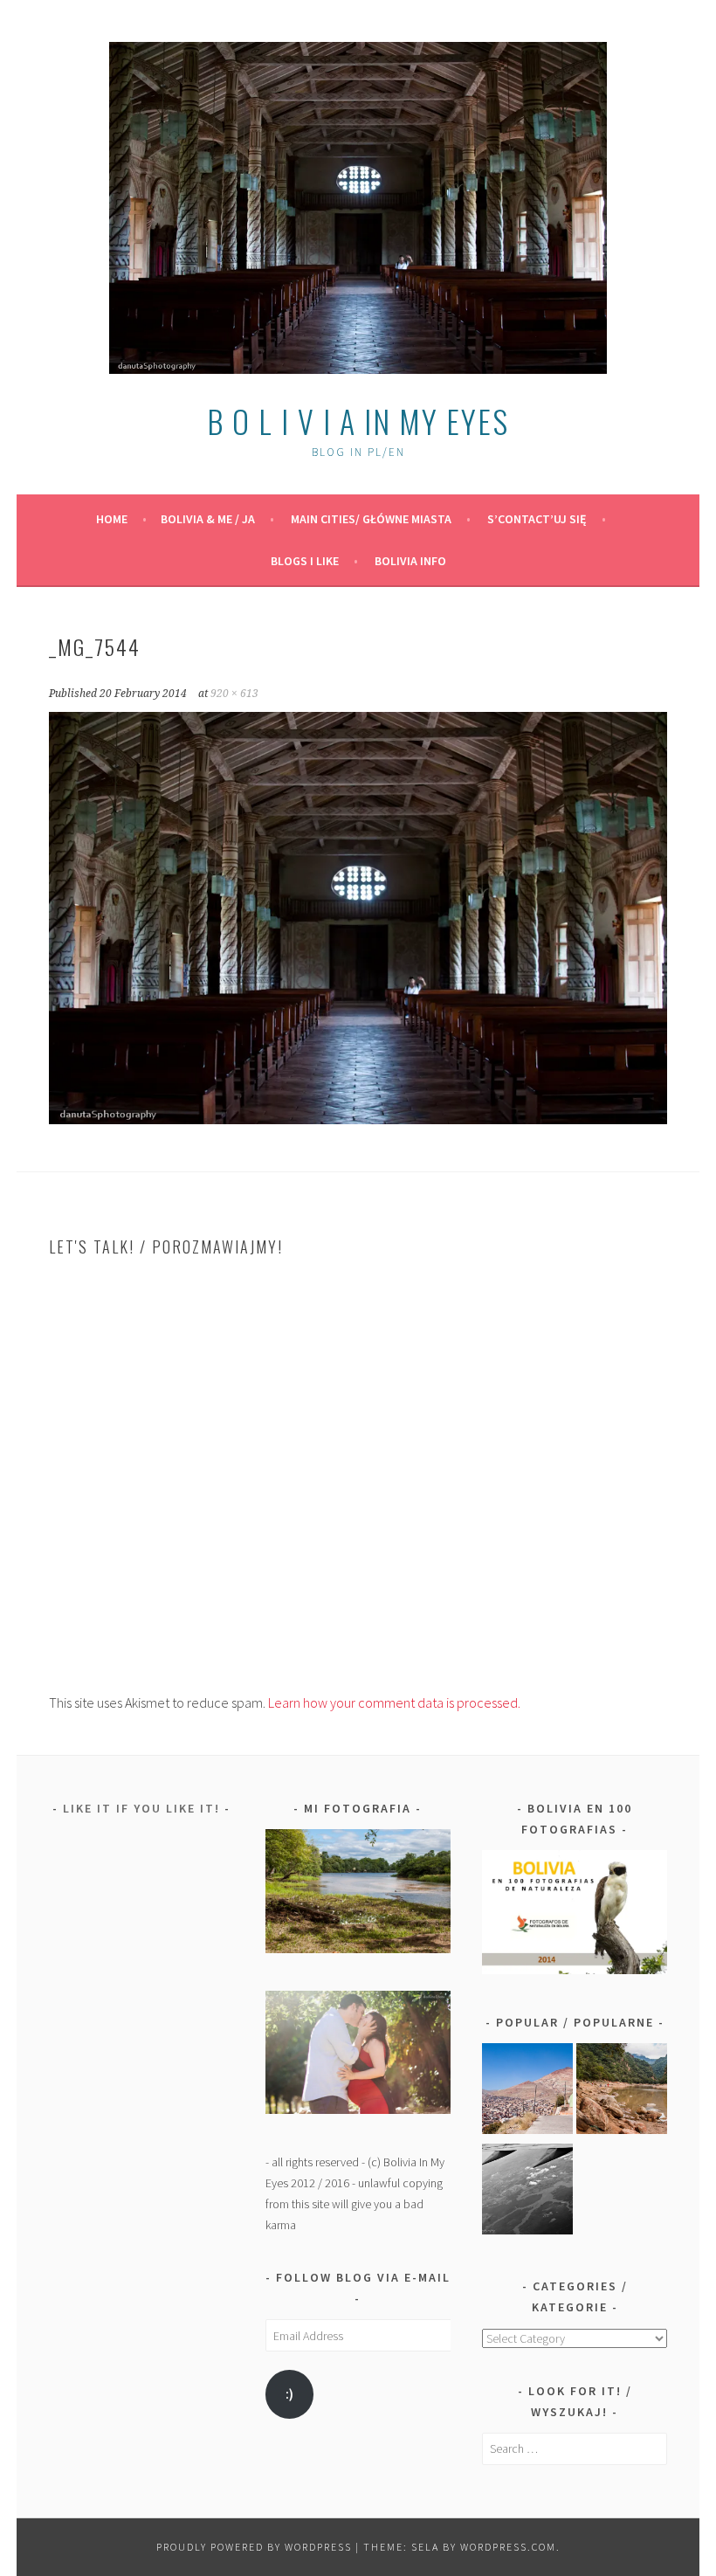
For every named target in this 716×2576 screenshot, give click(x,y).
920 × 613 (234, 694)
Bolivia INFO (410, 561)
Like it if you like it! (141, 1808)
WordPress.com (508, 2547)
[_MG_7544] (358, 1119)
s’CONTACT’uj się (537, 519)
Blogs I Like (305, 561)
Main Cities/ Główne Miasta (371, 519)
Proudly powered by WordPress (254, 2547)
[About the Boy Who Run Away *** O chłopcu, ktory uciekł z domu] (527, 2092)
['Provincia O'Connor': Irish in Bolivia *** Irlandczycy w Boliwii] (622, 2092)
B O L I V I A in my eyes (358, 421)
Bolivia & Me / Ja (208, 519)
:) (289, 2394)
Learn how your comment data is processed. (394, 1702)
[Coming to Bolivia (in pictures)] (527, 2192)
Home (112, 519)
